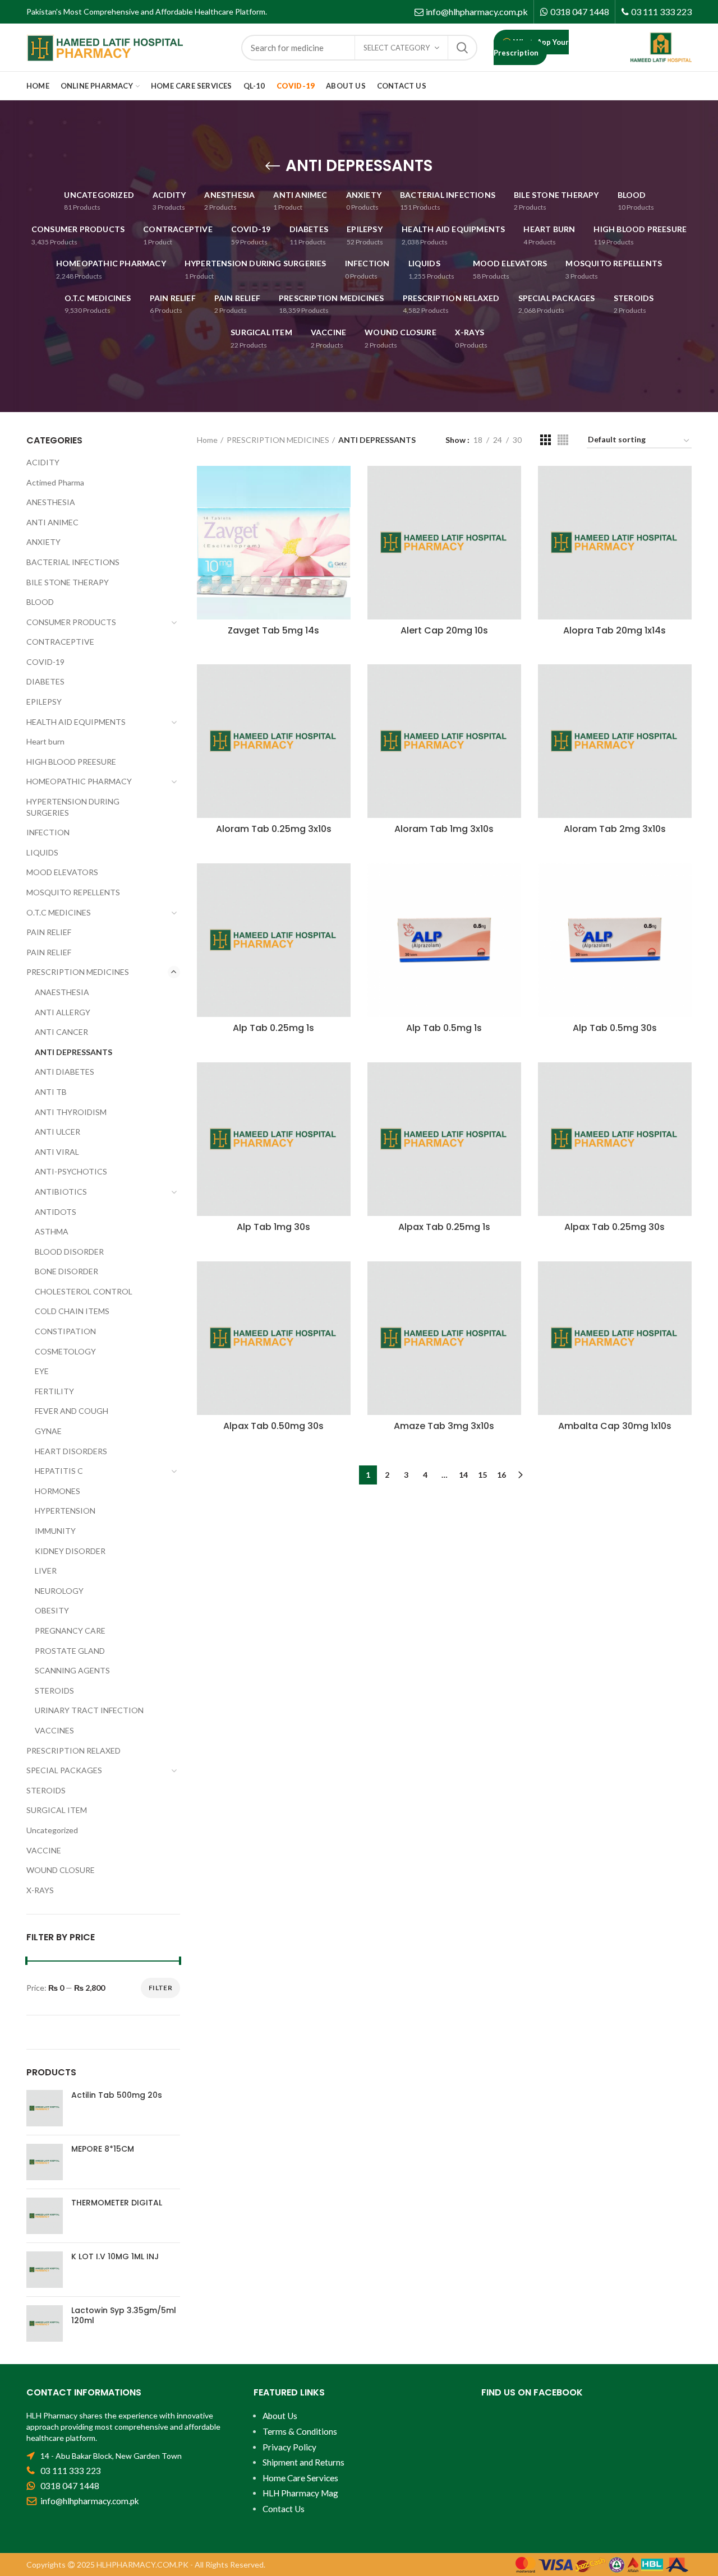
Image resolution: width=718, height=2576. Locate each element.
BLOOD (40, 602)
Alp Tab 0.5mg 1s (444, 1028)
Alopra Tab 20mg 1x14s (615, 631)
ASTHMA (52, 1231)
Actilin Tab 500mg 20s (117, 2095)
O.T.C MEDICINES (59, 912)
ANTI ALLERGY (63, 1012)
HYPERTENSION (65, 1511)
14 (463, 1475)
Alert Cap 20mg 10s (444, 631)
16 (501, 1475)
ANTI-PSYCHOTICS (71, 1171)
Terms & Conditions (300, 2431)
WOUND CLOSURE (61, 1870)
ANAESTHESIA (62, 992)
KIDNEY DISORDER (70, 1551)
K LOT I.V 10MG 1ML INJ (115, 2256)
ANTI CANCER (61, 1032)
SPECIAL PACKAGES (64, 1770)
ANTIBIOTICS (61, 1192)
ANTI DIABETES (65, 1072)
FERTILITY (54, 1391)
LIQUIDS (42, 852)
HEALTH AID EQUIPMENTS (76, 722)
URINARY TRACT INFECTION (89, 1710)
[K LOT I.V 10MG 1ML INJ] (45, 2270)
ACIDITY (43, 462)
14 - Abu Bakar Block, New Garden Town (111, 2456)
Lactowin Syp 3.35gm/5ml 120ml (124, 2315)
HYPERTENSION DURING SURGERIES (73, 807)
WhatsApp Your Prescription (531, 47)
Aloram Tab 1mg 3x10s (444, 829)
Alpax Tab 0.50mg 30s (273, 1426)
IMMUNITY (55, 1531)
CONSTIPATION (65, 1331)
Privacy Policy (289, 2447)
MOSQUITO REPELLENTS (73, 892)
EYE (42, 1371)
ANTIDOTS (56, 1212)
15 (482, 1475)
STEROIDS (54, 1691)
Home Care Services (300, 2478)
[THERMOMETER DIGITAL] (45, 2216)
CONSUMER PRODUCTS (71, 622)
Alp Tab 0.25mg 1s (273, 1028)
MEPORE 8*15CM (103, 2149)
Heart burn (45, 741)
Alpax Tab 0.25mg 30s (615, 1227)
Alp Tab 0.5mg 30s (615, 1028)
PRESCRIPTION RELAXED (73, 1751)
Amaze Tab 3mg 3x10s (444, 1426)
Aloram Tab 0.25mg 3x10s (274, 829)
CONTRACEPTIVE (60, 642)
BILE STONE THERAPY (68, 582)
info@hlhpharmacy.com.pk (477, 11)
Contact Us (284, 2509)
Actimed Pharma (55, 482)
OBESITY (52, 1610)
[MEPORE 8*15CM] (45, 2162)
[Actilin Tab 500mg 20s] (45, 2108)
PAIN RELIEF (49, 932)
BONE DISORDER (66, 1271)
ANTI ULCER (57, 1132)
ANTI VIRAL (57, 1152)
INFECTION (48, 832)
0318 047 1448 (580, 11)
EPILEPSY (44, 702)
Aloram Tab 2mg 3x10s (615, 829)
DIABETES (45, 681)
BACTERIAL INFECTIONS (73, 562)
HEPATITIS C (59, 1471)
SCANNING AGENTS (72, 1670)
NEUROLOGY (59, 1591)
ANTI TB (51, 1092)
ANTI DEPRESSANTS (73, 1052)
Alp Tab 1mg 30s (273, 1227)
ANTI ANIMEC (52, 522)
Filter (160, 1988)
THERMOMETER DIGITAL (117, 2203)
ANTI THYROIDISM (71, 1112)
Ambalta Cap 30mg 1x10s (615, 1426)
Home (207, 440)
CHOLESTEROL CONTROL (84, 1291)
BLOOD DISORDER (69, 1252)
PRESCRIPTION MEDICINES (278, 440)
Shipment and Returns (303, 2462)
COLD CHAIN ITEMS (72, 1311)
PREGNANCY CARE (70, 1631)
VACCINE (44, 1850)
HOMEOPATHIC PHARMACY (79, 781)
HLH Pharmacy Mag (300, 2493)
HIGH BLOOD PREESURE (71, 762)
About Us (280, 2416)
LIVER (46, 1571)
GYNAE (48, 1431)
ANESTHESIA (51, 502)
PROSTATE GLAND (70, 1651)
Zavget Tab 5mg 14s (273, 631)
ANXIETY (43, 542)
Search (462, 48)
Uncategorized (52, 1830)
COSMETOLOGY (65, 1351)
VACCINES (54, 1730)
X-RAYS (40, 1890)
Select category (397, 48)
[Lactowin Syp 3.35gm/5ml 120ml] (45, 2323)
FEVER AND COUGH (72, 1411)
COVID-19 (45, 662)
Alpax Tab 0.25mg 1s (444, 1227)
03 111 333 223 (661, 11)
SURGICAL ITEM (57, 1810)
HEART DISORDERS (71, 1451)
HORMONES (57, 1491)
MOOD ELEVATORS (62, 872)
